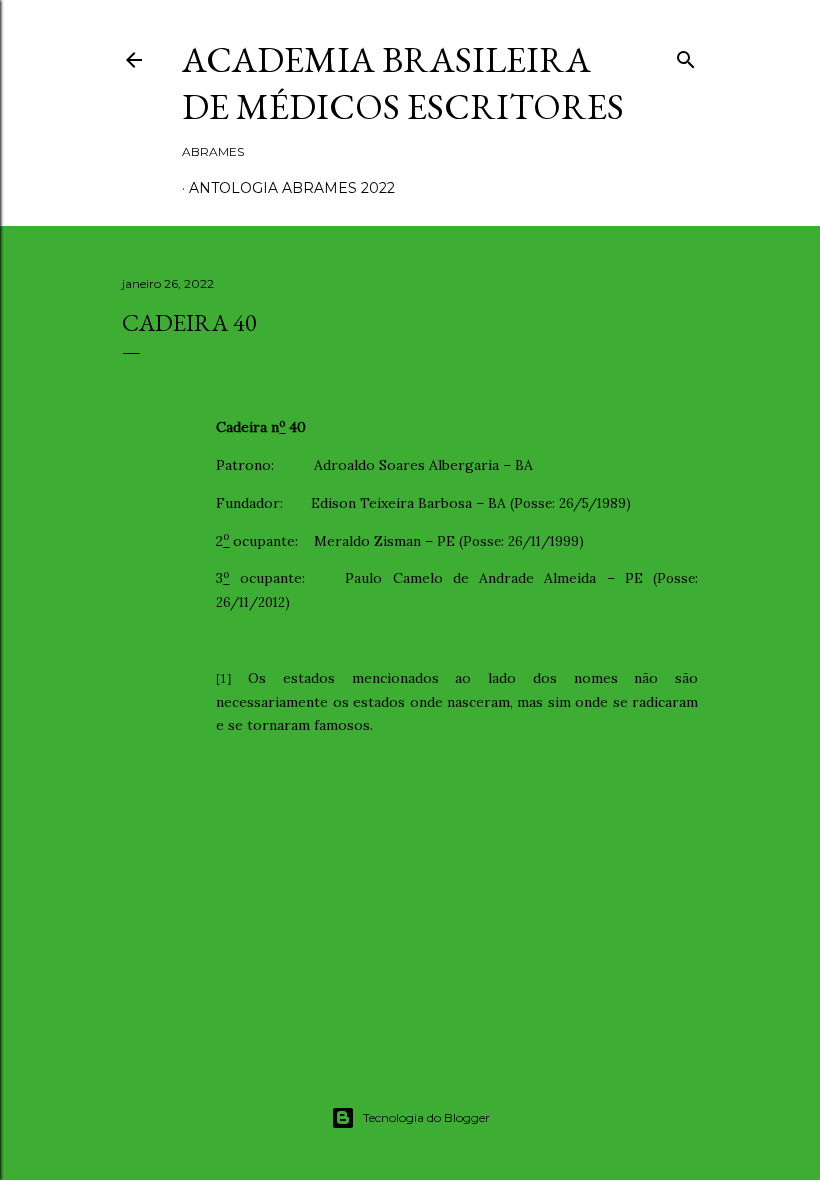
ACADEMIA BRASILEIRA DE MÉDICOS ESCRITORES (403, 83)
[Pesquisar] (686, 55)
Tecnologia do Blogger (426, 1117)
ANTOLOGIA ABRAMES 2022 (292, 188)
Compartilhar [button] (162, 815)
